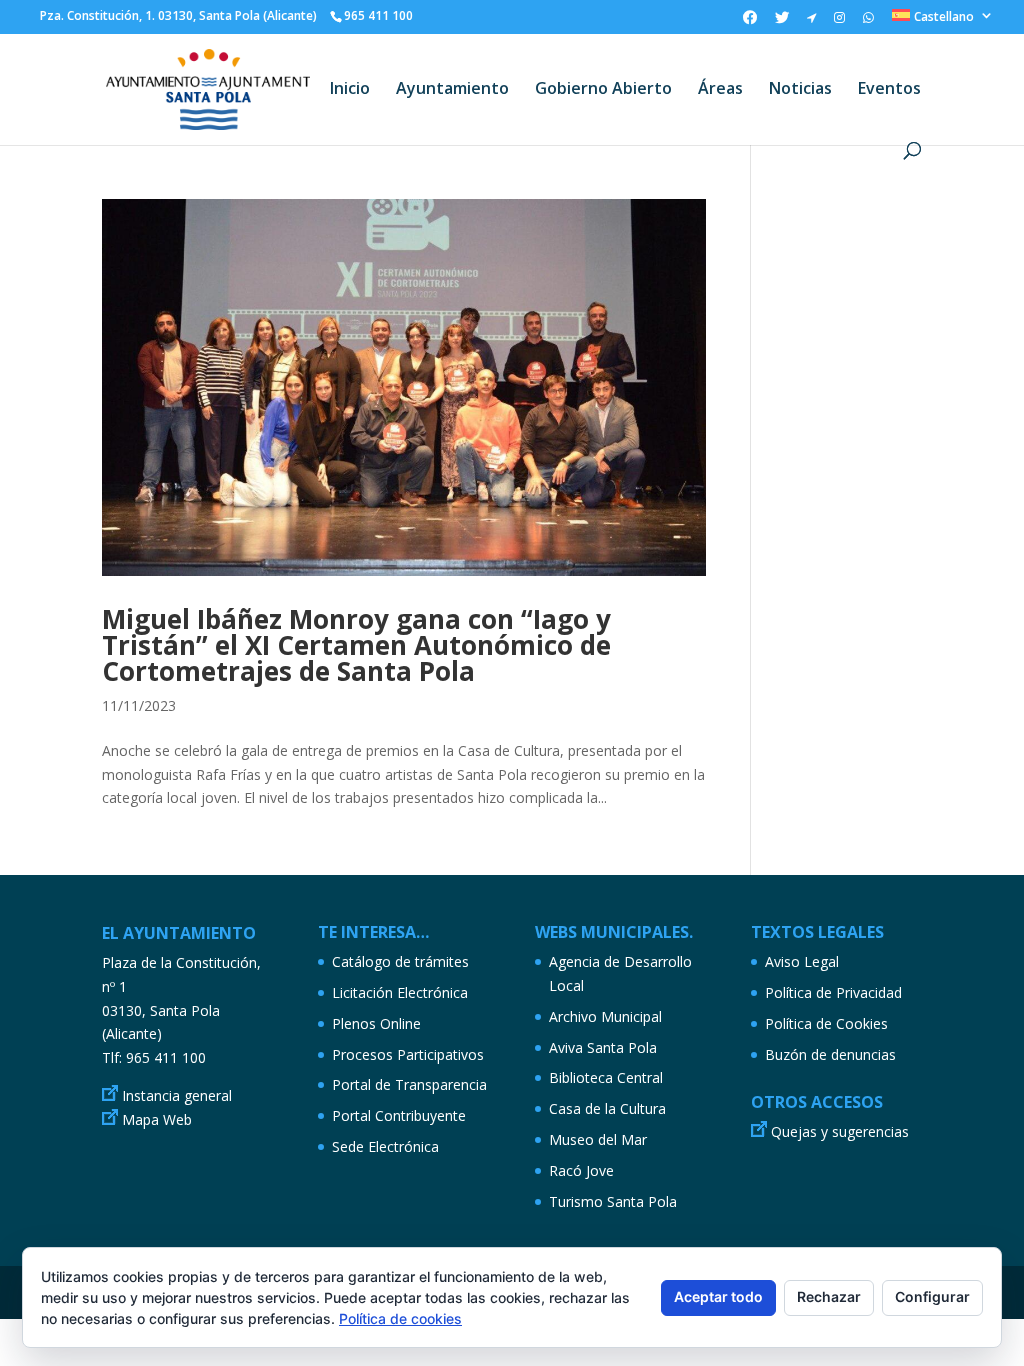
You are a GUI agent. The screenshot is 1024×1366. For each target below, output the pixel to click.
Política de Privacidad (833, 992)
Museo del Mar (598, 1139)
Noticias (800, 90)
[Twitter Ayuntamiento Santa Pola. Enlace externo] (782, 22)
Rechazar (829, 1296)
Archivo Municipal (605, 1016)
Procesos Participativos (408, 1054)
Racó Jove (581, 1170)
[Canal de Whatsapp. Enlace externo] (868, 22)
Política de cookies (400, 1318)
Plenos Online (376, 1023)
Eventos (889, 90)
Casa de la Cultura (607, 1108)
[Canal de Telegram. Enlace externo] (811, 22)
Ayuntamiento (452, 90)
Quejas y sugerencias (840, 1131)
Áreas (720, 90)
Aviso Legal (802, 961)
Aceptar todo (718, 1296)
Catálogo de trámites (400, 961)
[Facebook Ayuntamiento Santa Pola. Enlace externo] (750, 22)
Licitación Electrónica (400, 992)
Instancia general (177, 1095)
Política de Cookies (826, 1023)
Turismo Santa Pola (613, 1201)
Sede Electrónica (385, 1146)
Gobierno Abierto (603, 90)
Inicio (350, 90)
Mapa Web (157, 1119)
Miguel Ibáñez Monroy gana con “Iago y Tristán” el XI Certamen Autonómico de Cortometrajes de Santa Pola (356, 645)
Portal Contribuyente (399, 1115)
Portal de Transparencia (409, 1084)
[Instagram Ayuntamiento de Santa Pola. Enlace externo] (839, 22)
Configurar (932, 1296)
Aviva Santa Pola (603, 1047)
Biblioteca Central (606, 1077)
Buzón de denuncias (830, 1054)
